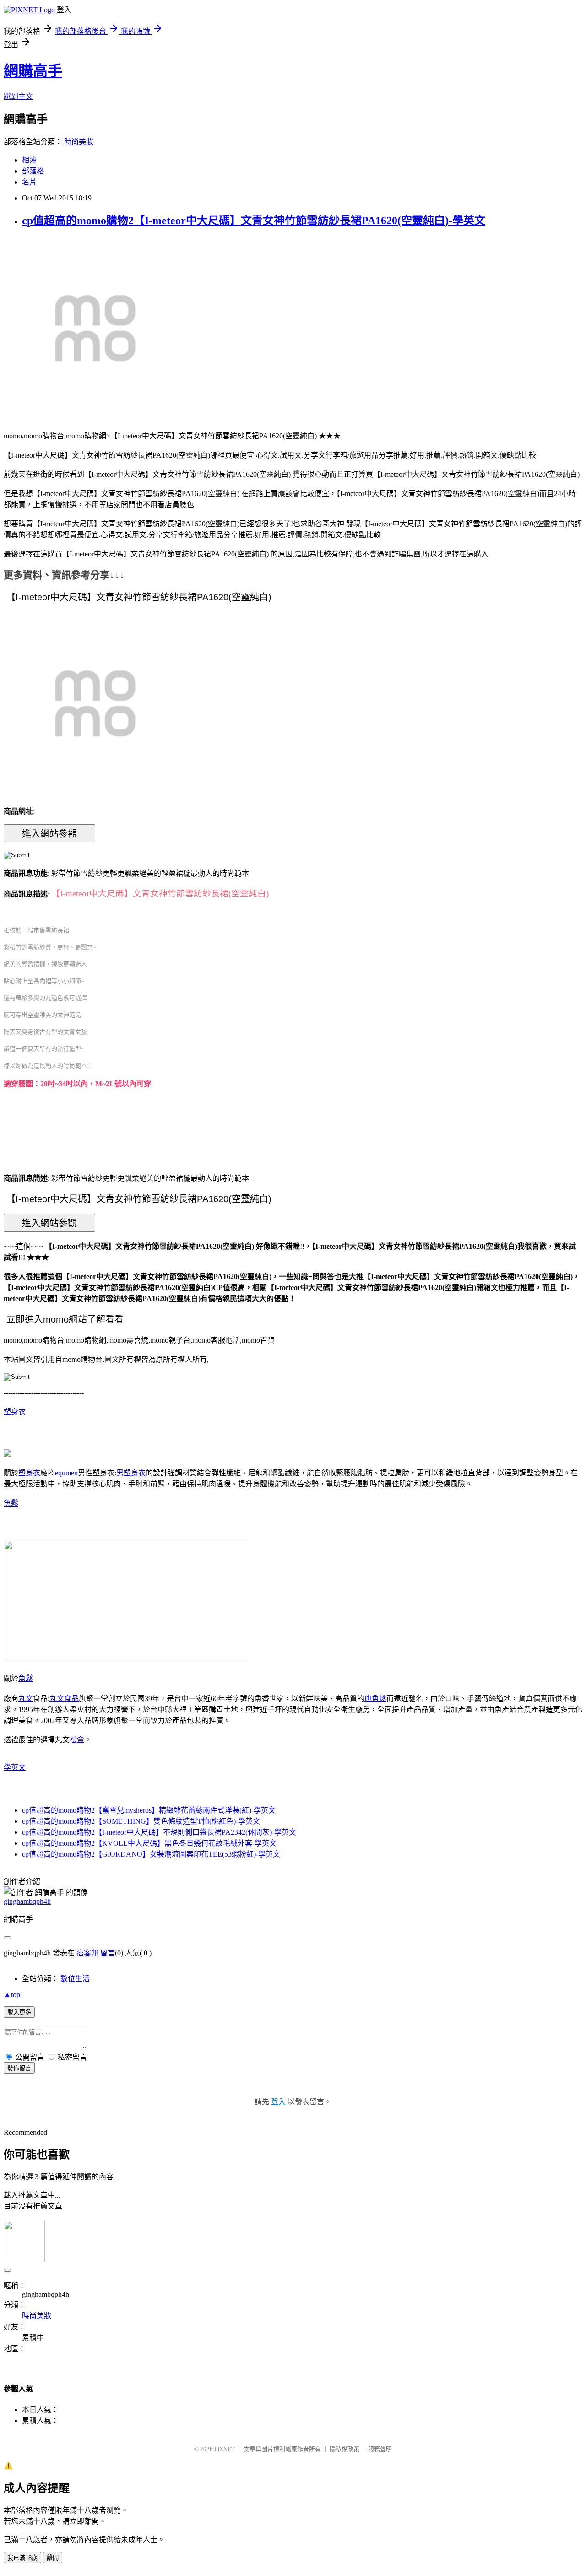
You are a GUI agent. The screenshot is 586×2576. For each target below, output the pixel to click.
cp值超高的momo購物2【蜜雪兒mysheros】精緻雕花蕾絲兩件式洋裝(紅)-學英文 (149, 1810)
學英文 (15, 1767)
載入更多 (19, 2012)
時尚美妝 (79, 142)
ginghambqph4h (27, 1901)
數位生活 (75, 1979)
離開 (53, 2558)
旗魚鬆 (375, 1698)
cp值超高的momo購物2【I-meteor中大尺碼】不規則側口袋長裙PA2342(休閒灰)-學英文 (159, 1832)
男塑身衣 (131, 1473)
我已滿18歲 (22, 2558)
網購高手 (33, 71)
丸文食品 (64, 1698)
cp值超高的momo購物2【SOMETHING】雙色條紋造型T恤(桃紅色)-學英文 (141, 1821)
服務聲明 (380, 2449)
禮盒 (77, 1740)
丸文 (26, 1698)
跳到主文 (18, 96)
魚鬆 (11, 1503)
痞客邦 (87, 1953)
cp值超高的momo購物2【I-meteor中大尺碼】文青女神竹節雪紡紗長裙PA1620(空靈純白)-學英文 (254, 221)
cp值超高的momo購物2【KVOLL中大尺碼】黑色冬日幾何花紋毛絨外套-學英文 (149, 1843)
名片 (29, 182)
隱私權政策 (345, 2449)
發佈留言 (19, 2068)
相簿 (29, 160)
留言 (108, 1953)
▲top (12, 1995)
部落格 (33, 171)
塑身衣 (15, 1412)
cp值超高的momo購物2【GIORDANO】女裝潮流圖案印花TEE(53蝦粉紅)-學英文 (151, 1854)
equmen (66, 1473)
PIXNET (225, 2449)
